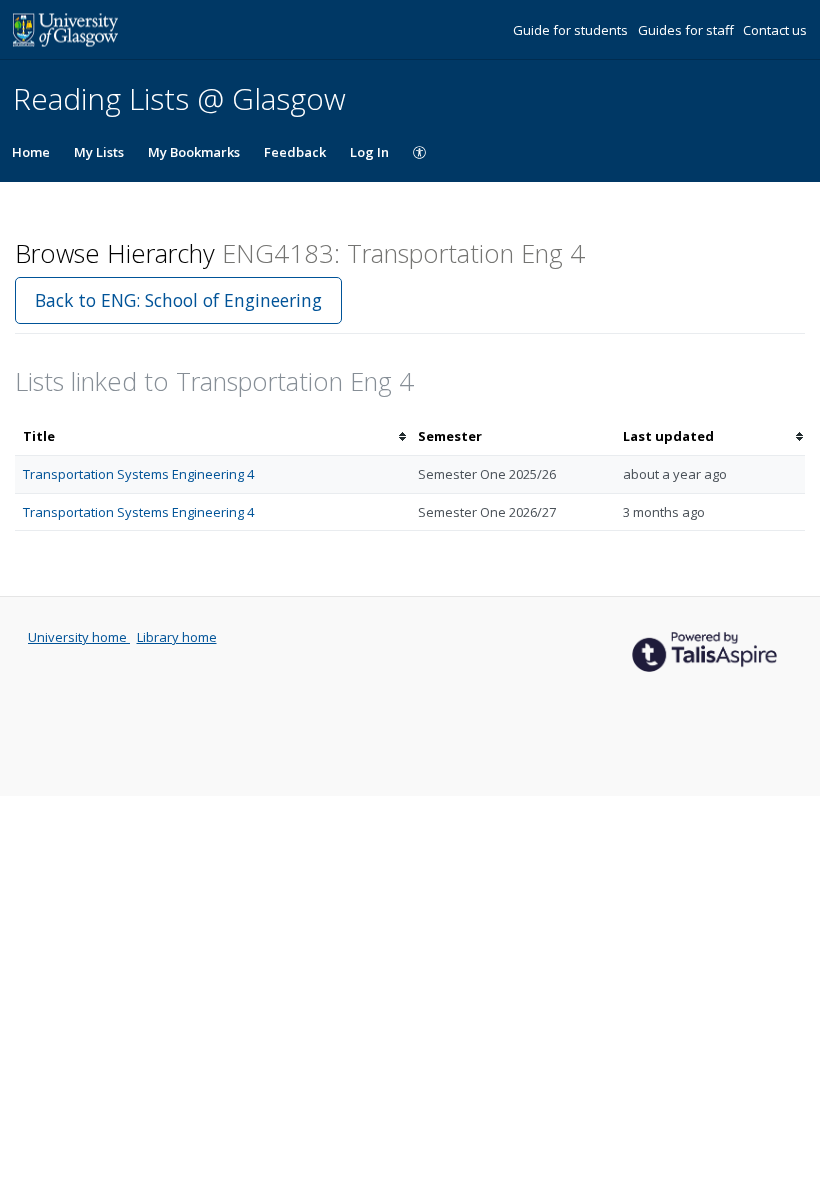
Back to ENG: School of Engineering (178, 300)
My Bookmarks (194, 152)
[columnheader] (212, 436)
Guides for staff (687, 30)
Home (31, 152)
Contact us (775, 30)
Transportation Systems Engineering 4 (138, 474)
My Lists (99, 152)
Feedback (295, 152)
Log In (369, 152)
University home (79, 637)
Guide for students (572, 30)
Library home (177, 637)
